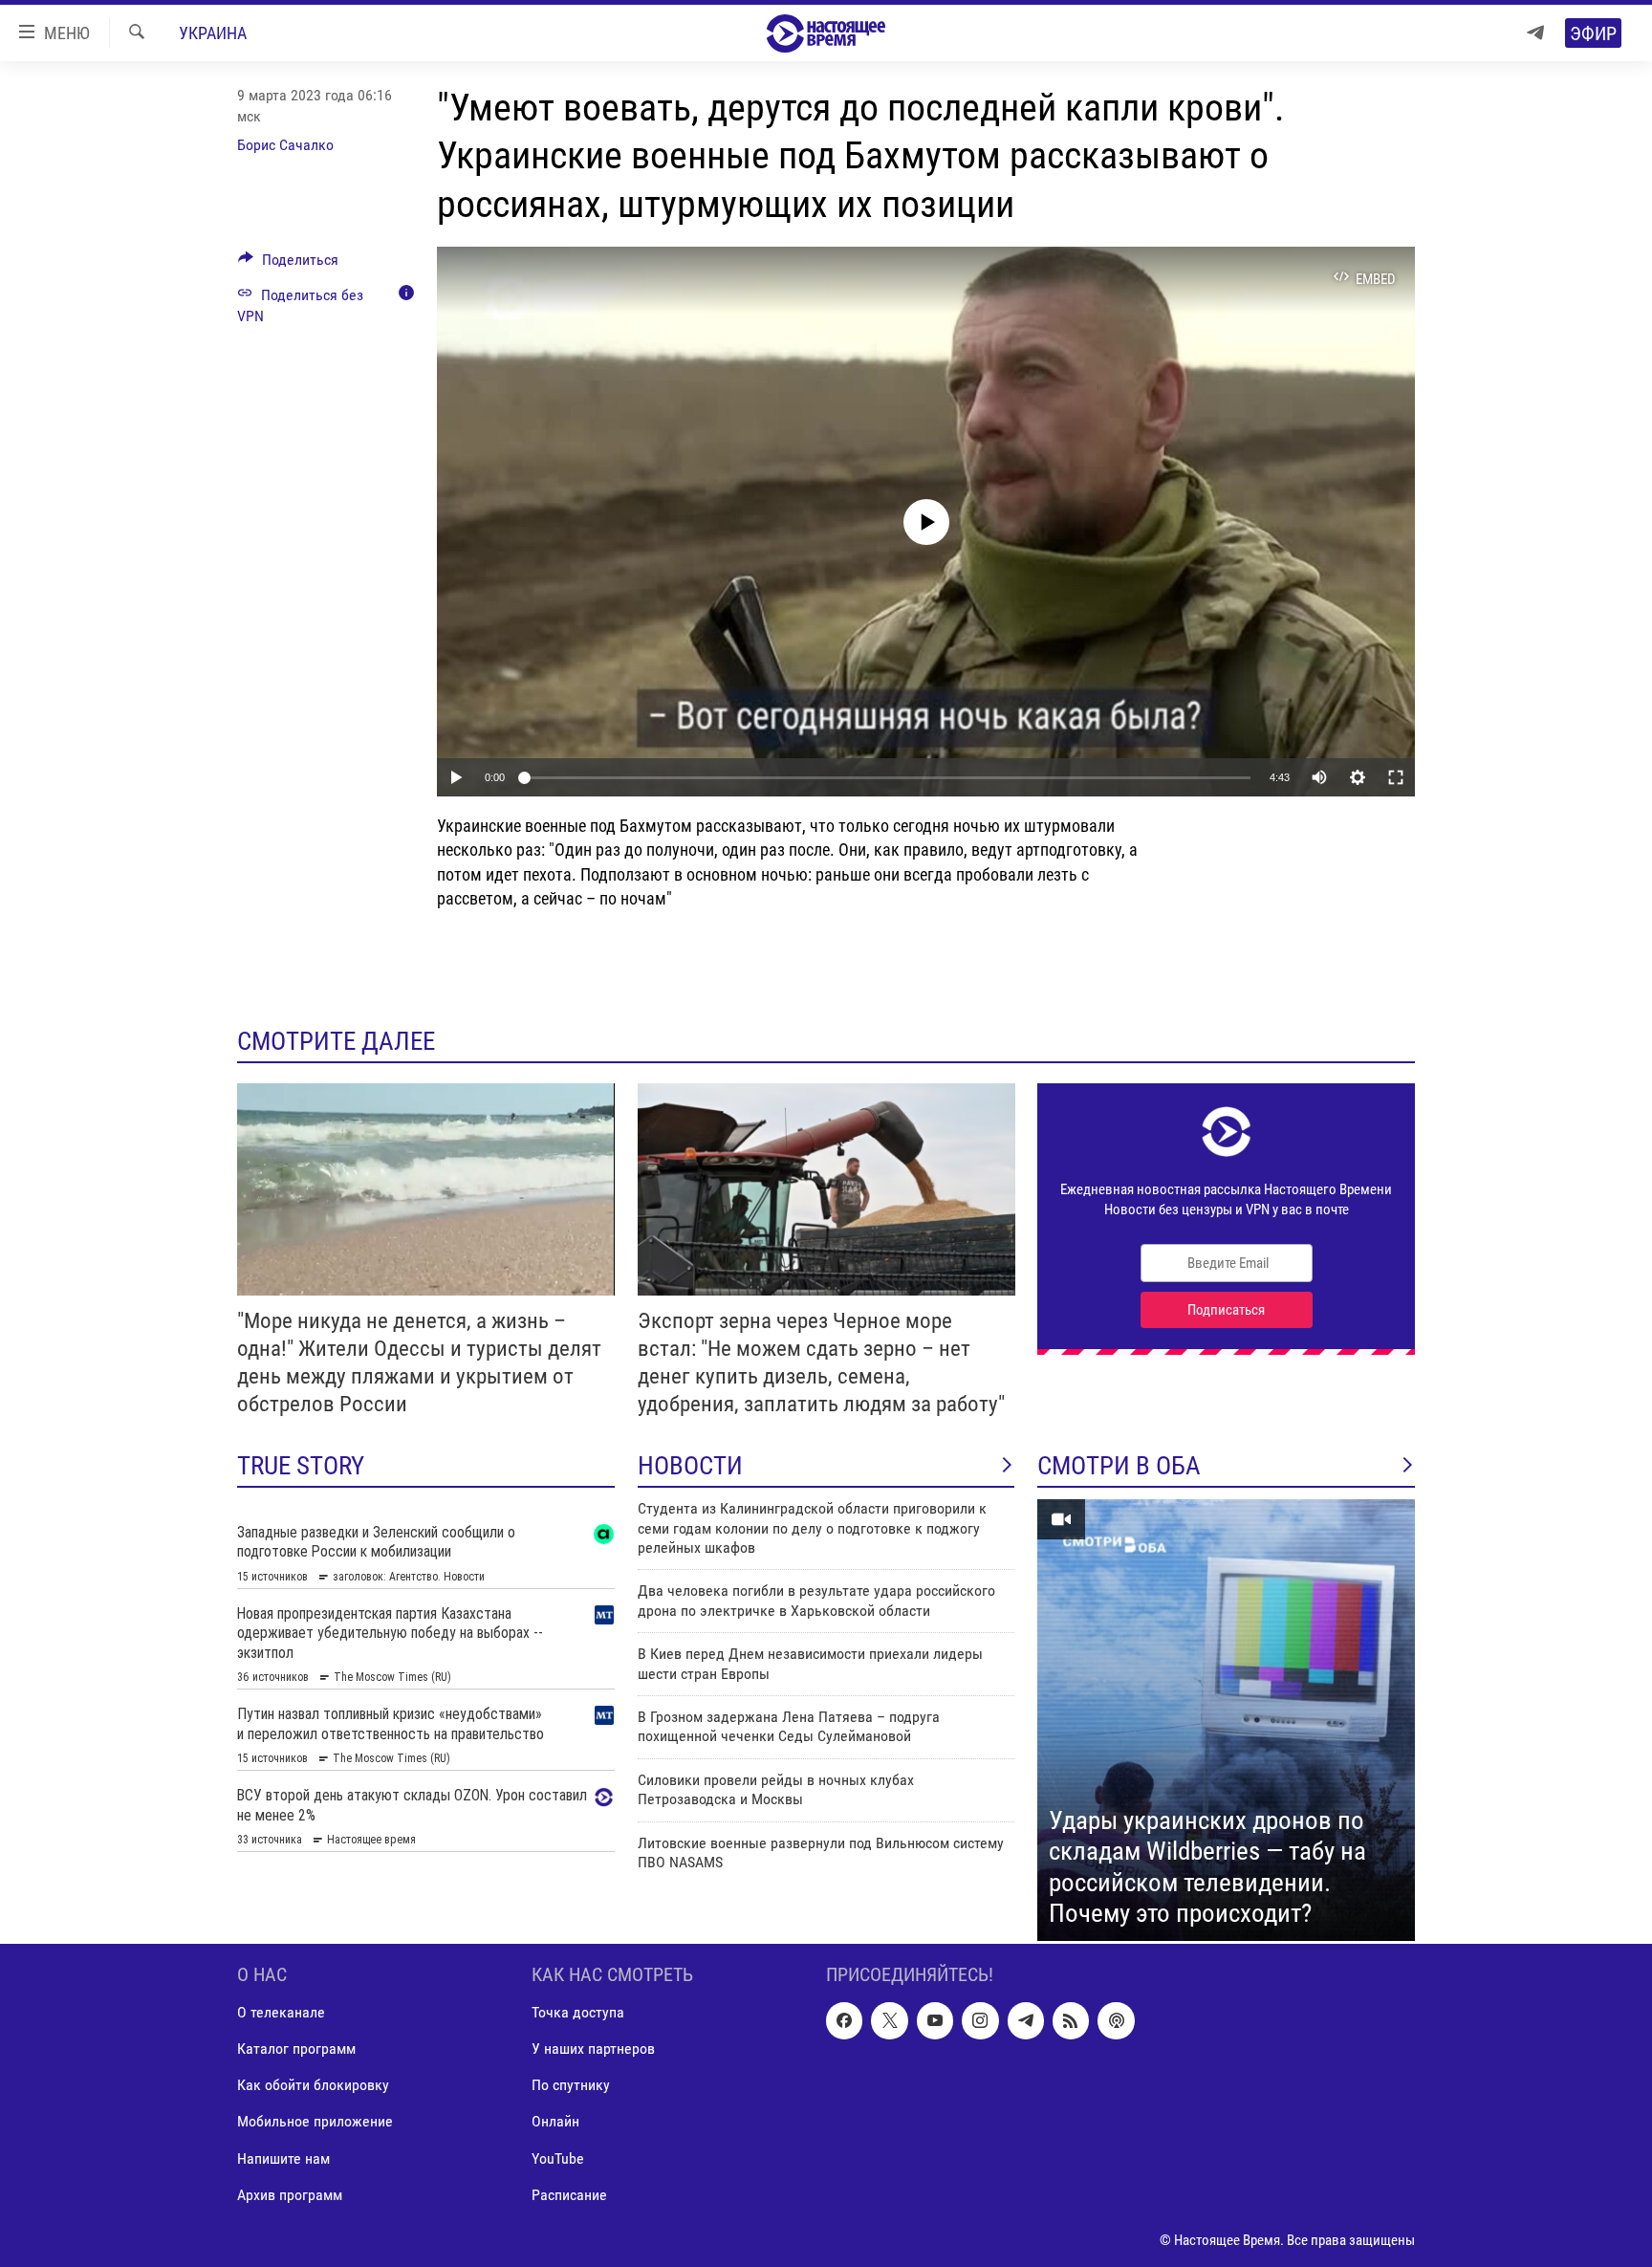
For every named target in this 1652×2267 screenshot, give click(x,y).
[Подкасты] (1116, 2020)
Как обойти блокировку (313, 2085)
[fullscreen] (1396, 777)
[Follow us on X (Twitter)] (889, 2020)
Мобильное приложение (315, 2121)
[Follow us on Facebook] (844, 2020)
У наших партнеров (593, 2049)
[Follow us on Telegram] (1026, 2020)
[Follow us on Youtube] (935, 2020)
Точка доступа (578, 2012)
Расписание (569, 2195)
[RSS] (1071, 2020)
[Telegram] (1535, 33)
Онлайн (555, 2121)
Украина (213, 33)
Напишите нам (283, 2158)
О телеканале (281, 2012)
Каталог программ (296, 2049)
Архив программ (290, 2195)
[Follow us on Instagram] (980, 2020)
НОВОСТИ (690, 1466)
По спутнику (571, 2085)
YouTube (558, 2158)
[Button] (288, 264)
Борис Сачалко (285, 145)
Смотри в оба (1119, 1466)
